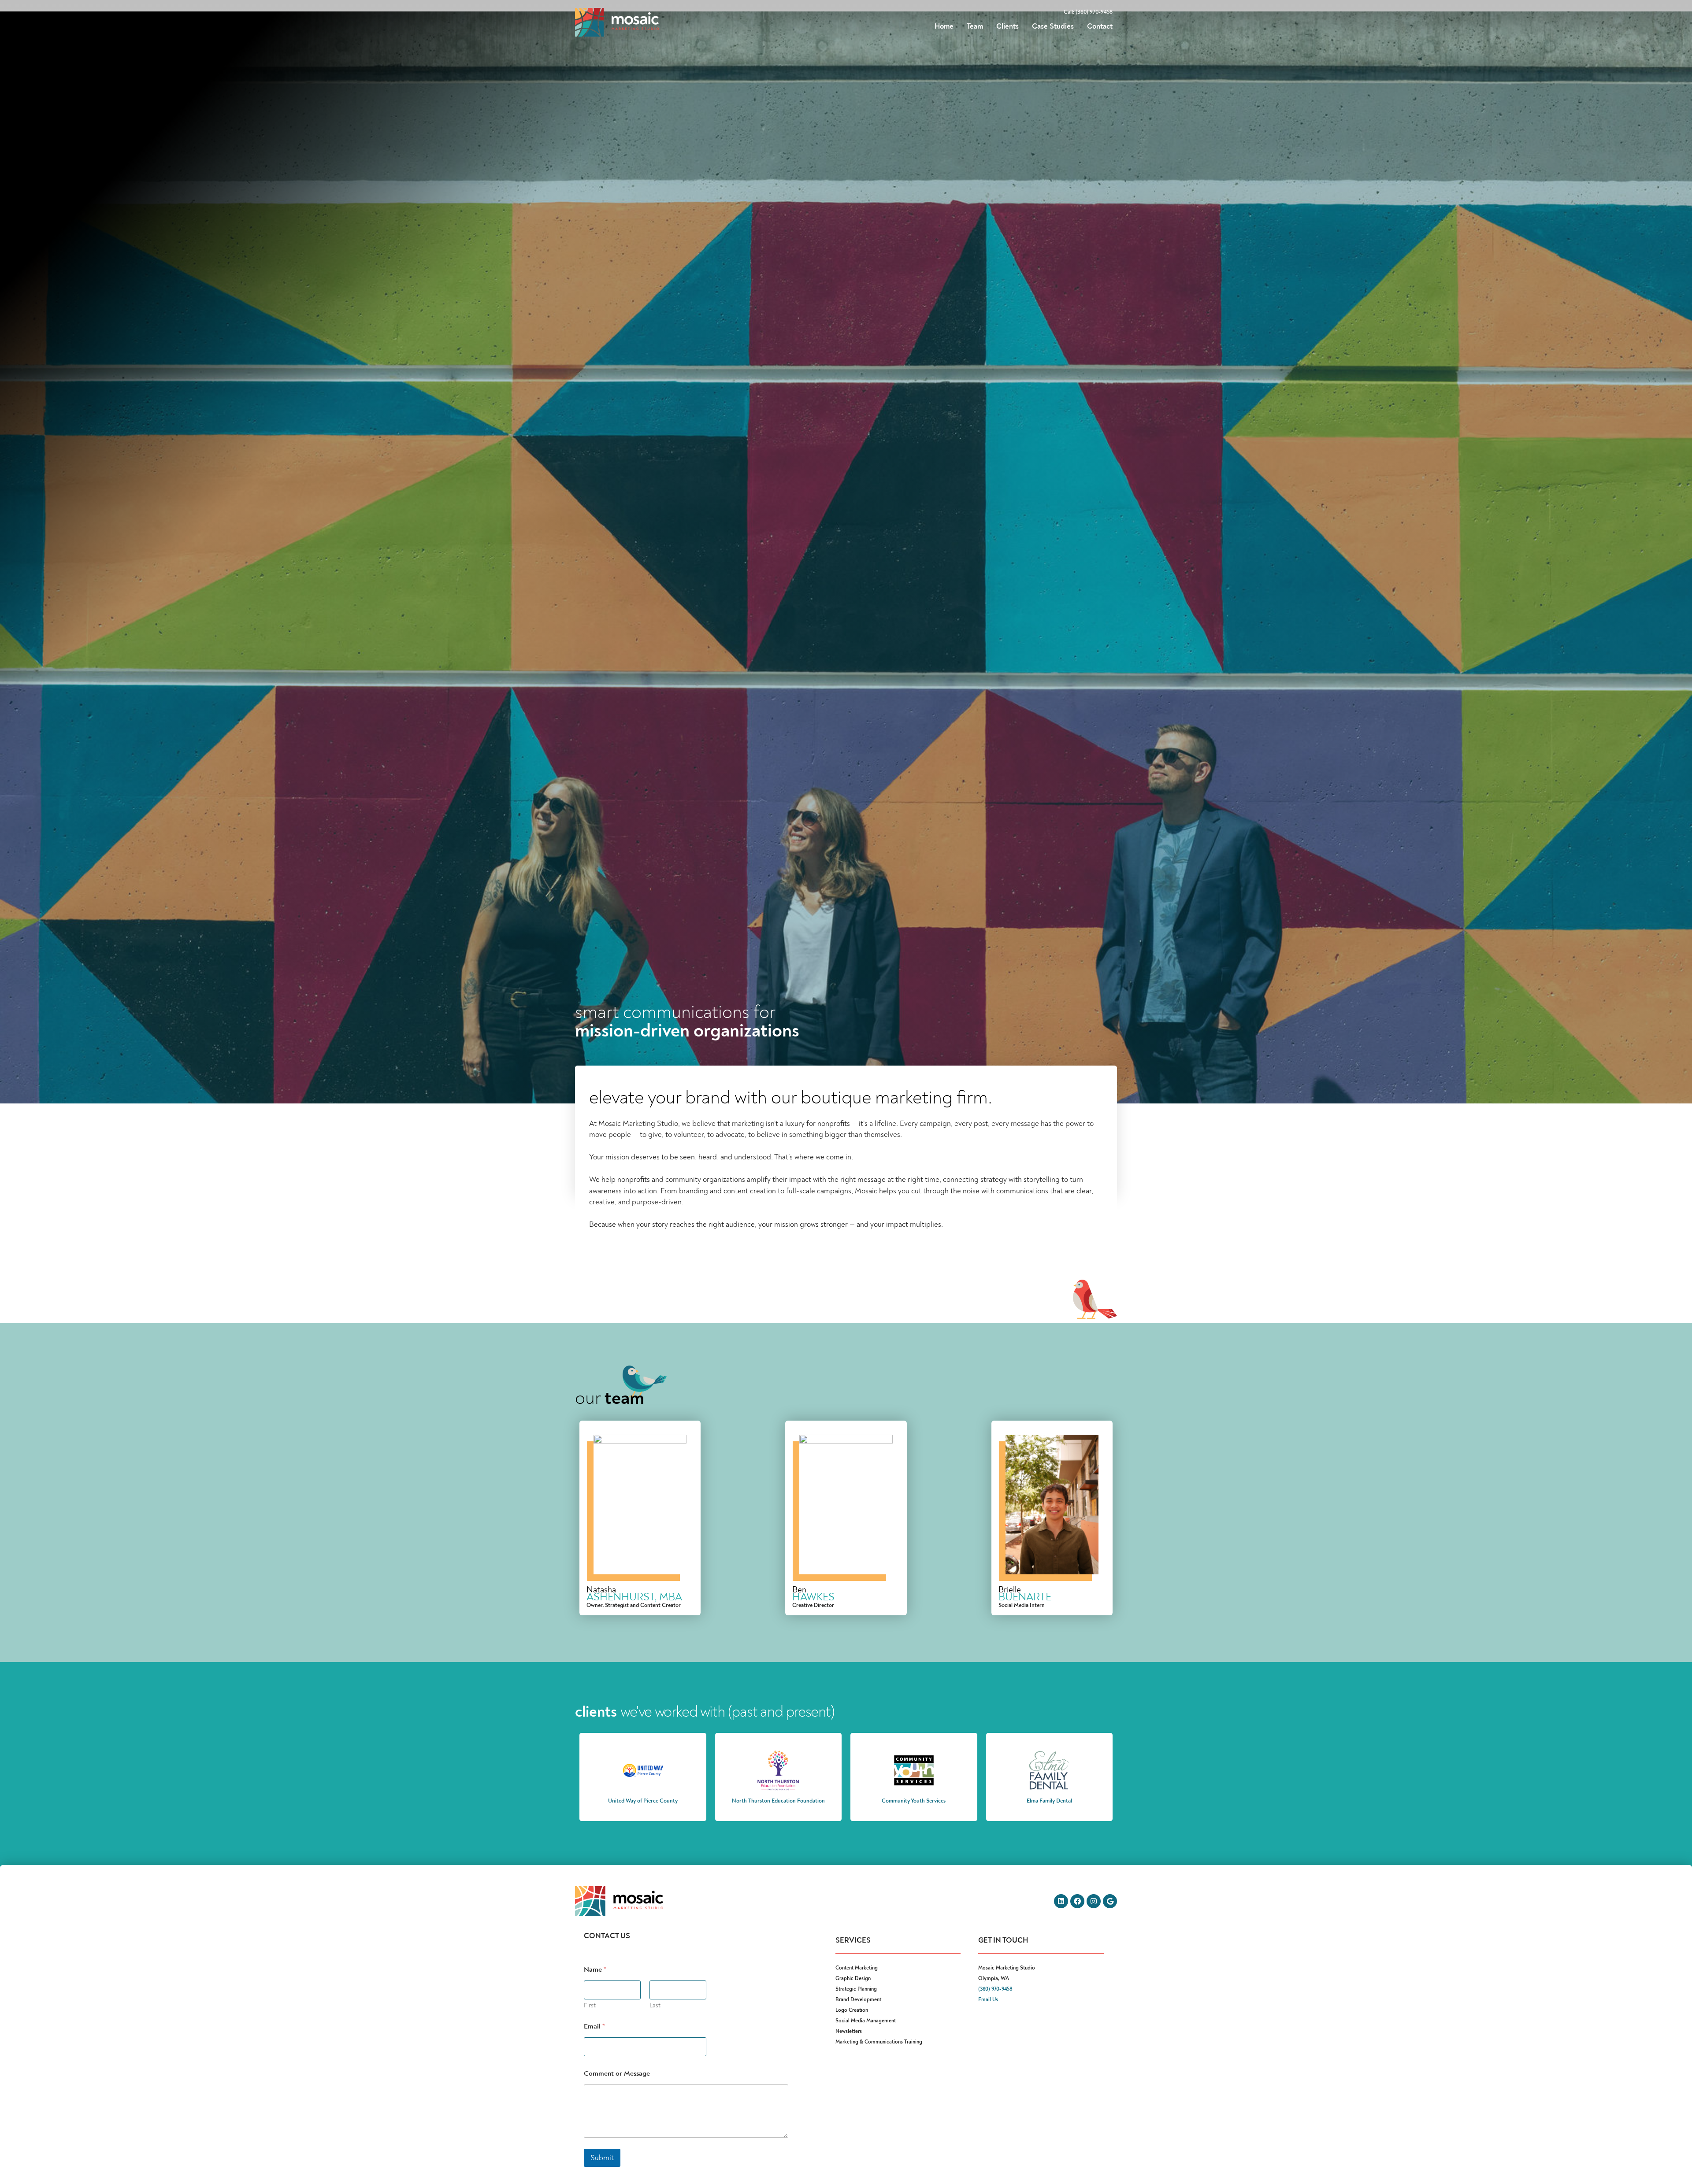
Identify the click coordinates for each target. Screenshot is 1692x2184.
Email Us (988, 2000)
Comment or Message (617, 2074)
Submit (602, 2158)
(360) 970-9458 (995, 1989)
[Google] (1110, 1901)
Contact (1100, 26)
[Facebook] (1077, 1901)
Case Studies (1053, 26)
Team (975, 26)
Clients (1007, 26)
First (590, 2005)
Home (944, 26)
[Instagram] (1094, 1901)
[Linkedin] (1061, 1901)
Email (594, 2027)
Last (655, 2005)
